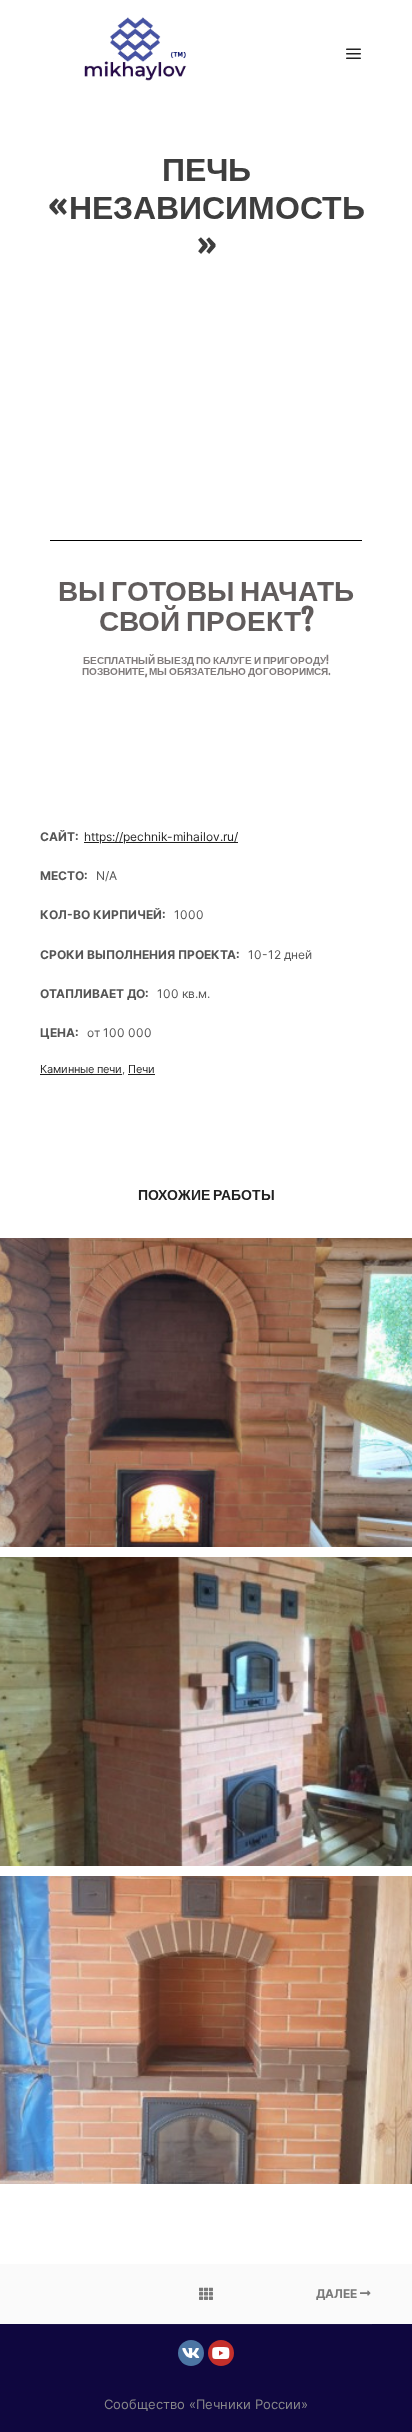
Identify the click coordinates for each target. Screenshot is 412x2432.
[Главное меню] (354, 54)
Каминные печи (81, 1069)
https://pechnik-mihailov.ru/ (161, 836)
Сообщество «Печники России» (206, 2404)
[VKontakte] (191, 2353)
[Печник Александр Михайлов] (140, 53)
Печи (141, 1069)
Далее (338, 2293)
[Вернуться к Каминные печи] (205, 2294)
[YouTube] (221, 2353)
